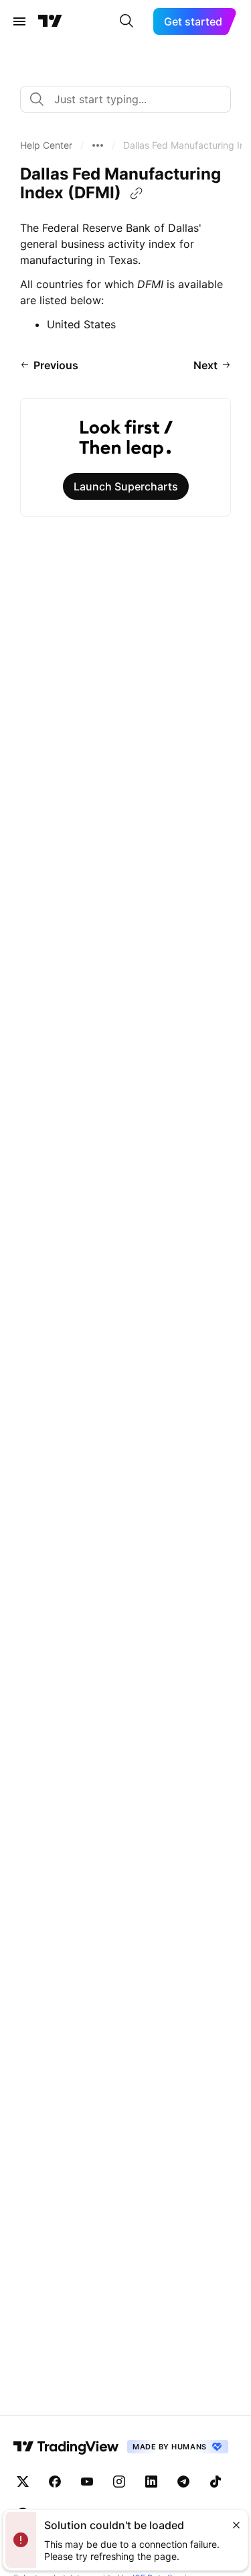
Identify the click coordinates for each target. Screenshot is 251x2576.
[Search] (127, 21)
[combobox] (125, 99)
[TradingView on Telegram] (183, 2482)
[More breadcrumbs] (98, 145)
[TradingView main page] (50, 21)
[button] (46, 145)
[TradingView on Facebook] (55, 2482)
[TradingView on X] (23, 2482)
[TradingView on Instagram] (119, 2482)
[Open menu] (19, 21)
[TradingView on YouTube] (87, 2482)
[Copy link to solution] (137, 194)
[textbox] (131, 99)
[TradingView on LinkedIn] (151, 2482)
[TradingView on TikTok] (216, 2482)
